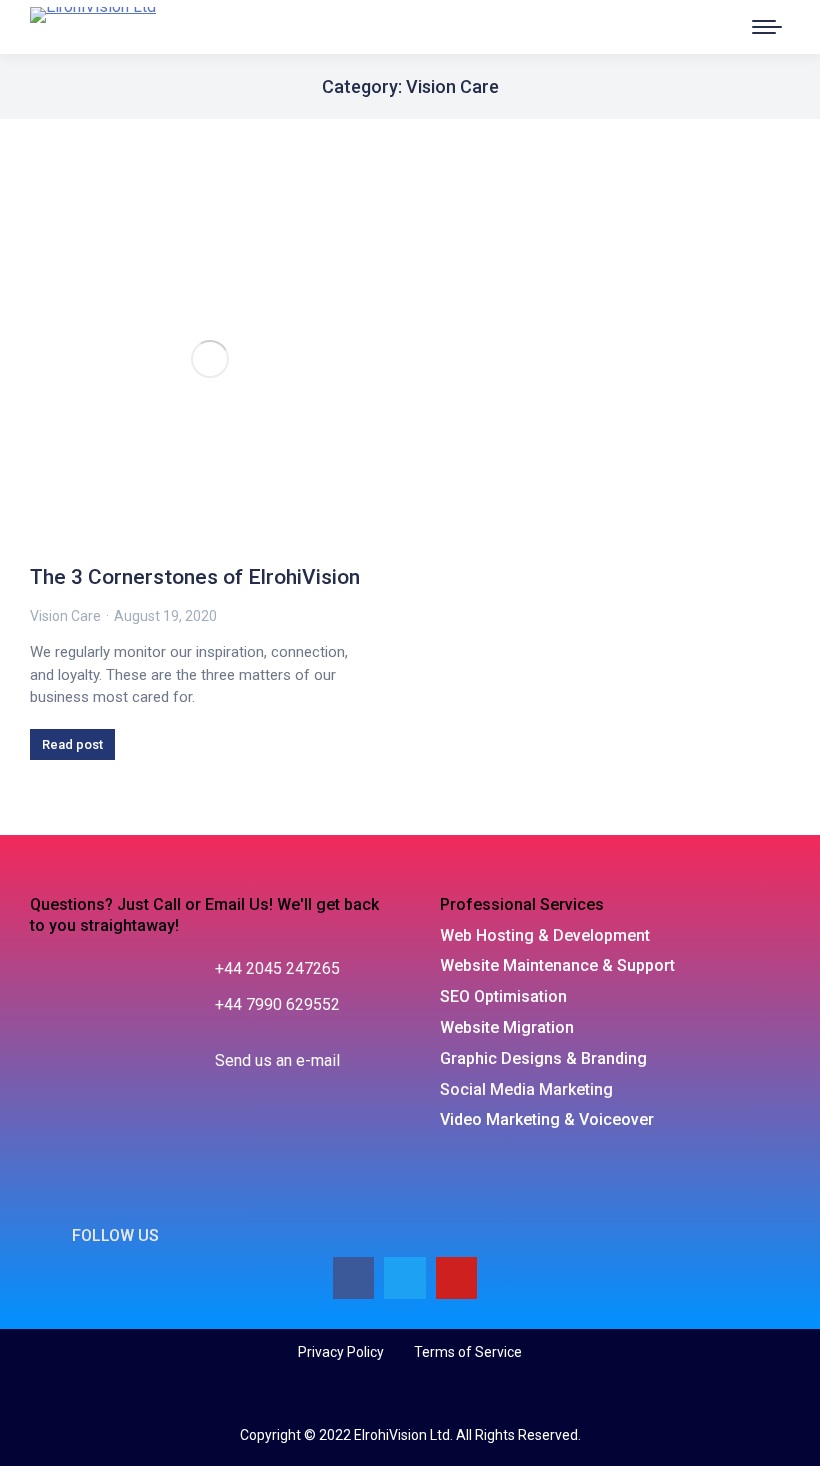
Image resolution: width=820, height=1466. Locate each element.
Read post (72, 744)
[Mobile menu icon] (767, 27)
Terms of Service (468, 1352)
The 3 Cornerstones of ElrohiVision (195, 577)
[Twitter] (405, 1278)
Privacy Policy (341, 1352)
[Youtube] (457, 1278)
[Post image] (210, 359)
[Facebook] (354, 1278)
